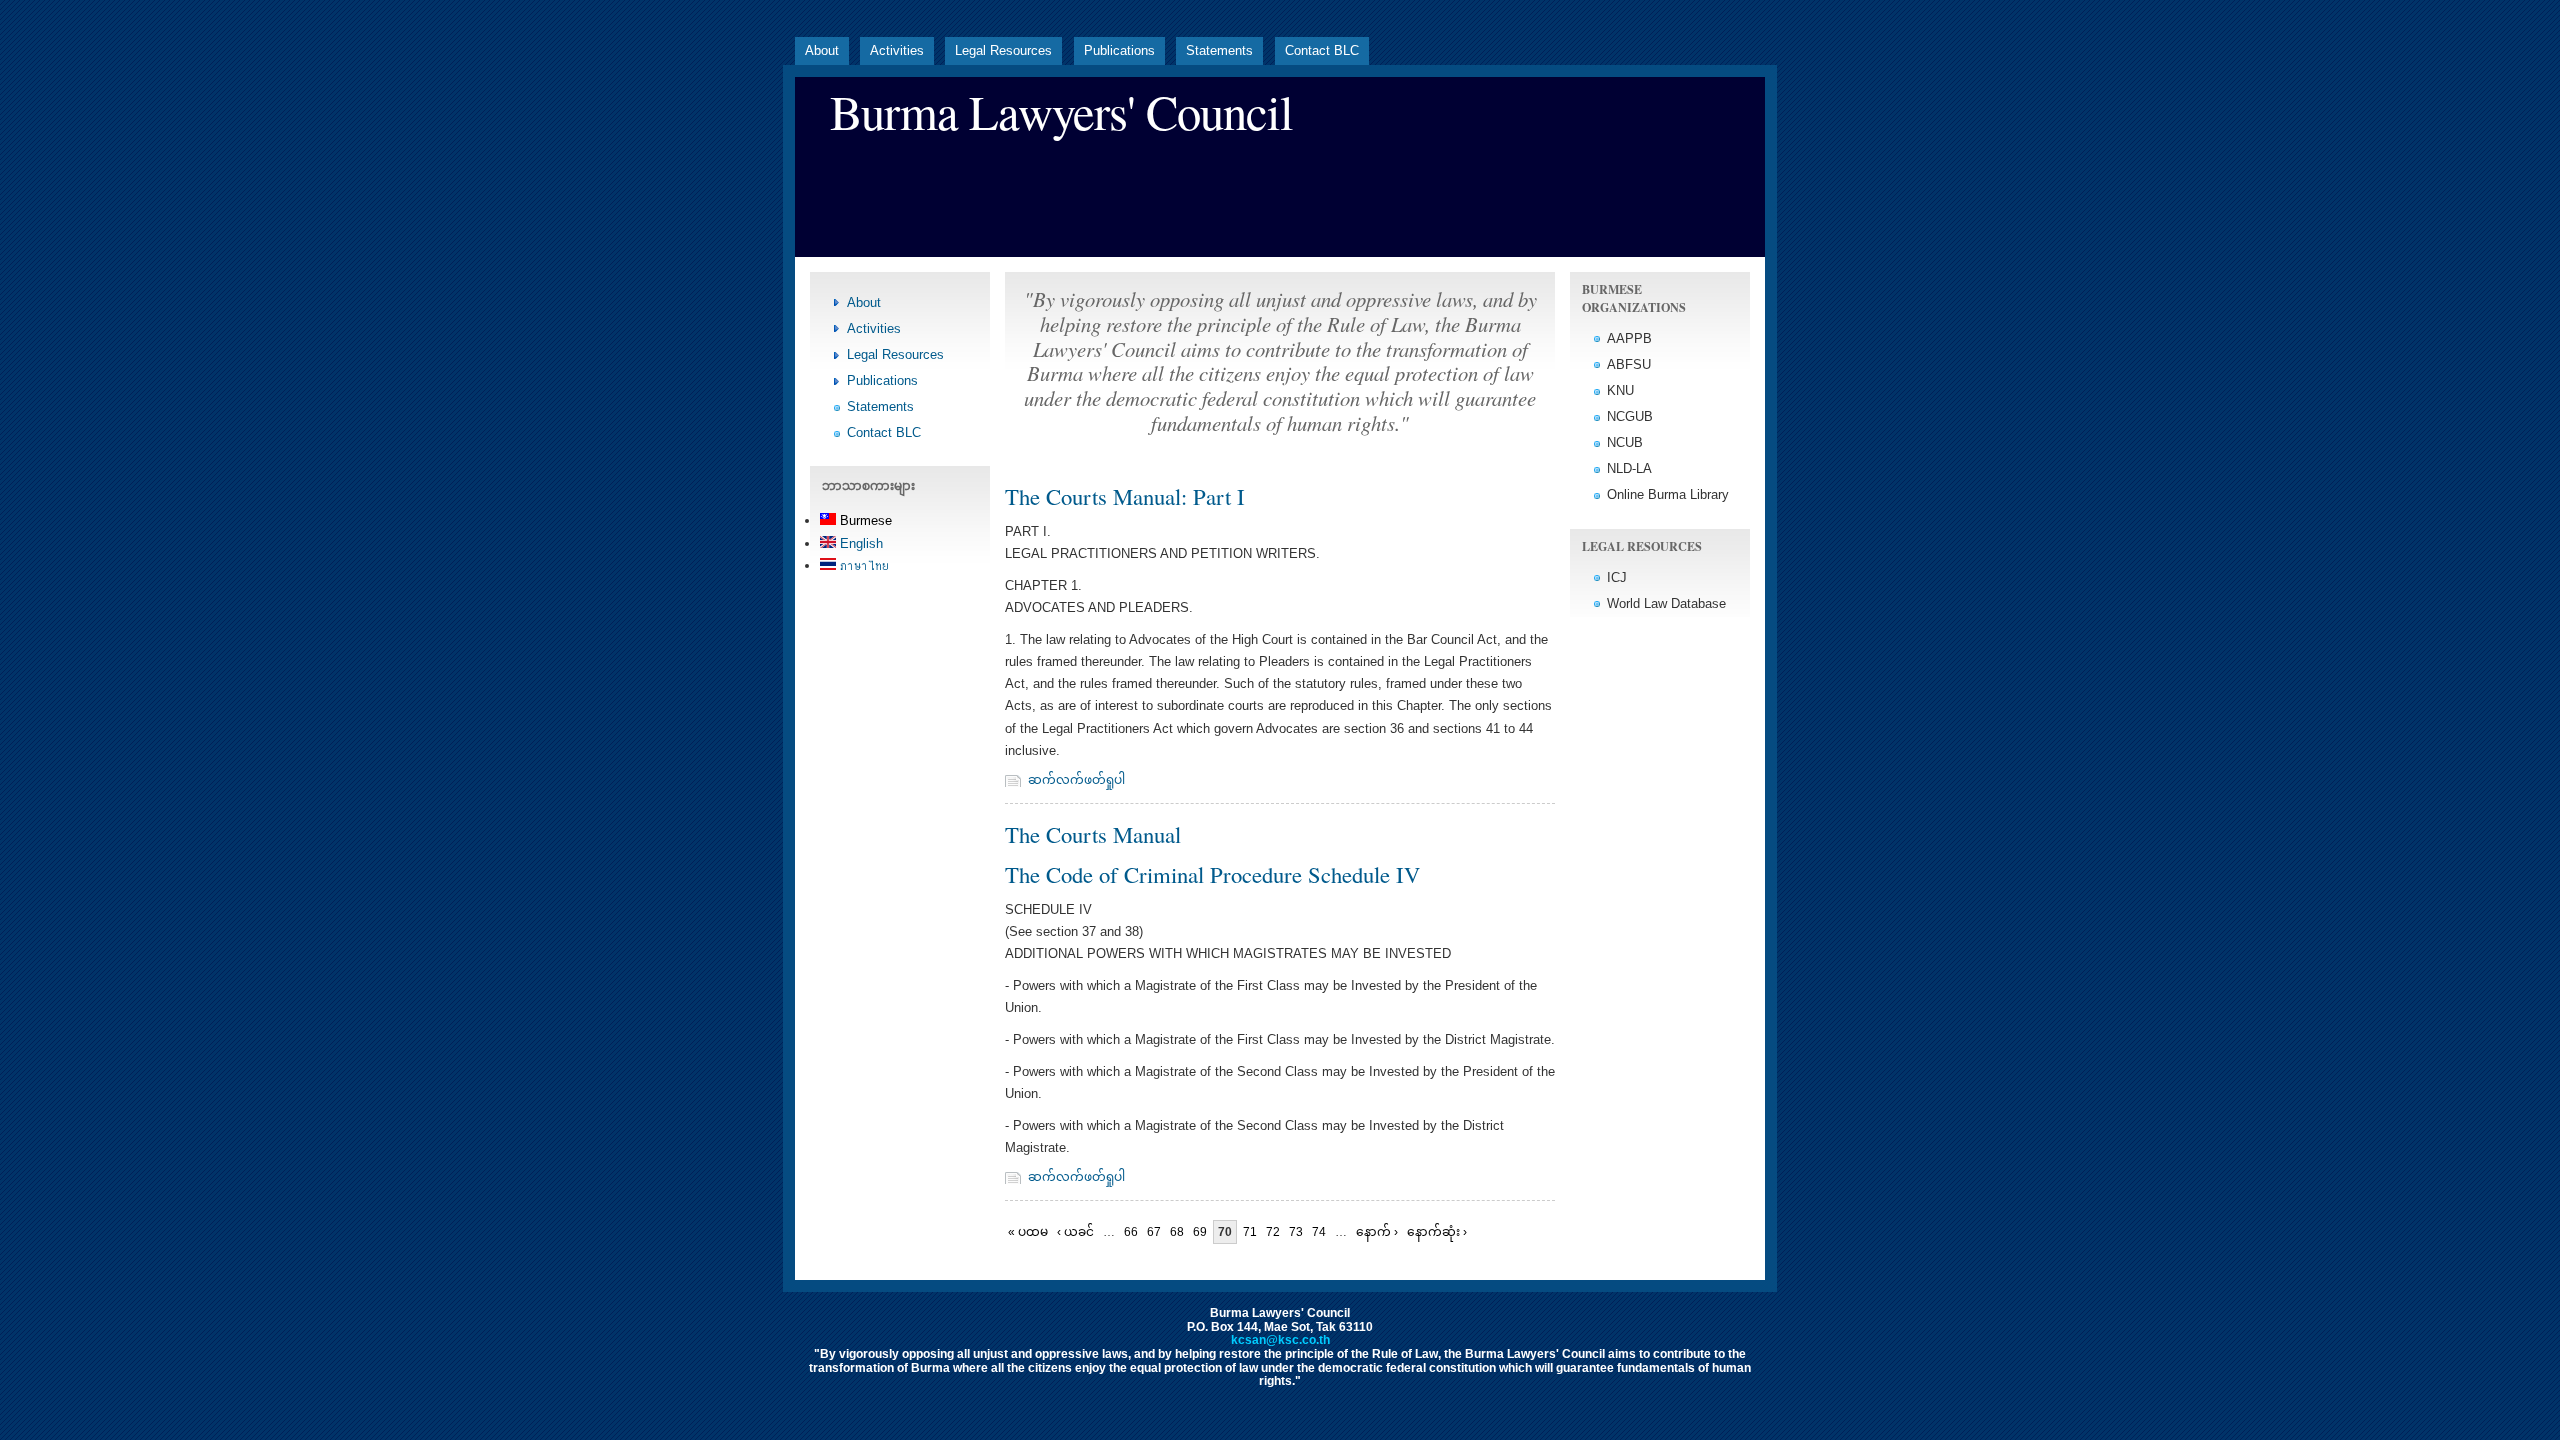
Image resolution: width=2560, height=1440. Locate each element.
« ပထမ (1028, 1232)
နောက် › (1377, 1232)
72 (1273, 1232)
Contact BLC (1322, 50)
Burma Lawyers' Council (1061, 111)
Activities (897, 50)
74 (1319, 1232)
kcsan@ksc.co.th (1280, 1340)
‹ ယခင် (1075, 1232)
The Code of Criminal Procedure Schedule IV (1212, 874)
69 (1200, 1232)
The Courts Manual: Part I (1125, 496)
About (822, 50)
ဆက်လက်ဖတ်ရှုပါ (1076, 780)
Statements (1219, 50)
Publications (1119, 50)
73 (1296, 1232)
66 (1131, 1232)
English (859, 543)
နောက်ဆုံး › (1437, 1232)
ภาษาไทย (862, 565)
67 (1154, 1232)
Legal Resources (1003, 50)
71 (1250, 1232)
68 (1177, 1232)
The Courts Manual (1093, 834)
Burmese (864, 520)
